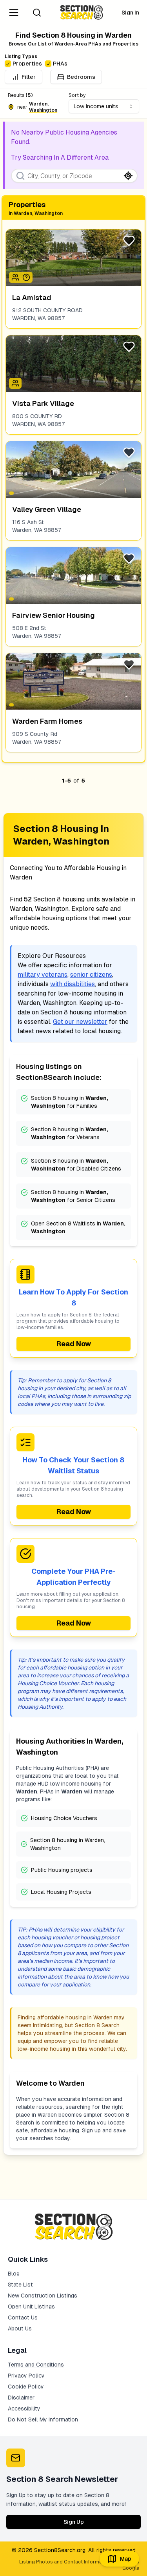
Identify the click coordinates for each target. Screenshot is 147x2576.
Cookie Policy (26, 2387)
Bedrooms (81, 77)
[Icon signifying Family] (15, 277)
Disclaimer (21, 2398)
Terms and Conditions (36, 2365)
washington (43, 110)
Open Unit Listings (31, 2307)
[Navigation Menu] (14, 13)
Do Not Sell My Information (43, 2419)
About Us (20, 2328)
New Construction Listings (43, 2296)
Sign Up (74, 2522)
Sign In (130, 13)
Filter (29, 77)
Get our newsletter (80, 1022)
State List (20, 2285)
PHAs (60, 64)
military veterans (43, 975)
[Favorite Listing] (129, 241)
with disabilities (73, 984)
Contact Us (23, 2317)
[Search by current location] (128, 176)
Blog (14, 2274)
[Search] (37, 13)
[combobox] (104, 106)
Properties (27, 64)
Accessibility (24, 2409)
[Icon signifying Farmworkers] (26, 277)
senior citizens (91, 975)
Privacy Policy (26, 2376)
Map (126, 2559)
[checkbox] (8, 64)
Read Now (74, 1344)
